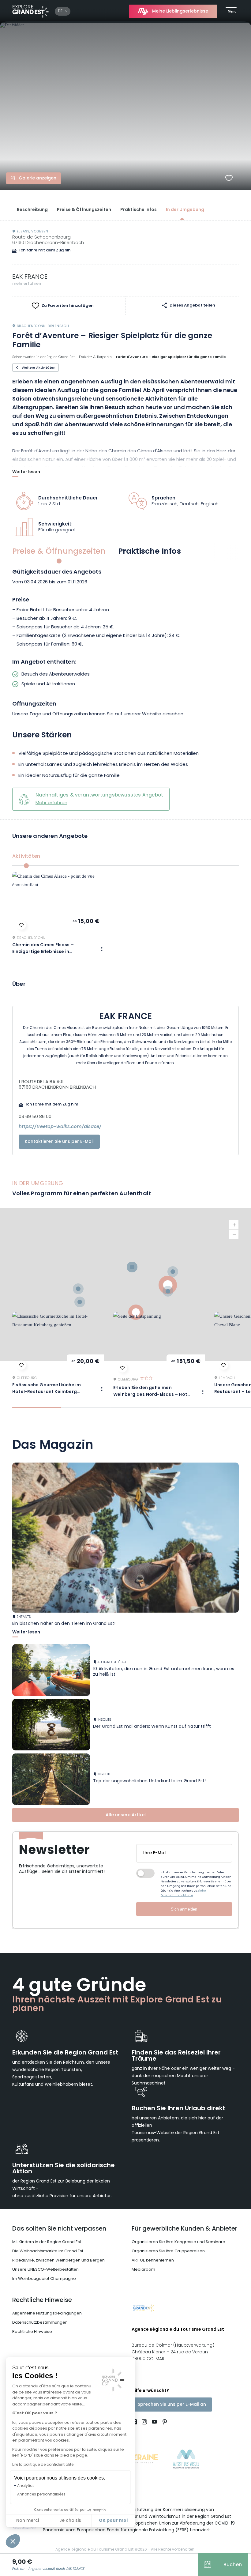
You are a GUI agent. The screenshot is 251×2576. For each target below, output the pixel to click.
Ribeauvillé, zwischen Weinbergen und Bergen (58, 2260)
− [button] (234, 1234)
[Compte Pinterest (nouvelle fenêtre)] (163, 2423)
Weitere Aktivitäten (39, 368)
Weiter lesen (26, 473)
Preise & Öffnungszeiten (84, 210)
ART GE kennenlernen (153, 2260)
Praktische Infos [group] (150, 552)
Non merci (28, 2521)
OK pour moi (113, 2521)
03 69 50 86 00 (35, 1117)
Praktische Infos (139, 210)
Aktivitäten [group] (26, 857)
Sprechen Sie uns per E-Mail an (172, 2405)
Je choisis (70, 2521)
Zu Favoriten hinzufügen (68, 306)
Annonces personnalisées (41, 2495)
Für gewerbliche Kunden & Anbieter (184, 2229)
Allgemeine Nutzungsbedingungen (47, 2313)
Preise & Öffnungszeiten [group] (59, 552)
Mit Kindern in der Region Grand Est (47, 2242)
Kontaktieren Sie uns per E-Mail (59, 1142)
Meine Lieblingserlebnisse (180, 11)
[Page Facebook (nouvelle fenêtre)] (135, 2423)
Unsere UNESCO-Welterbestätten (45, 2270)
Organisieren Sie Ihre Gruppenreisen (168, 2251)
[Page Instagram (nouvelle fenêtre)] (144, 2423)
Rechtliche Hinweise (42, 2300)
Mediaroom (143, 2270)
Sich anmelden (184, 1909)
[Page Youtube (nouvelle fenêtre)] (154, 2423)
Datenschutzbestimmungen (40, 2323)
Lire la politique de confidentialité (43, 2465)
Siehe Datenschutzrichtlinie (183, 1893)
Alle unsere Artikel (126, 1815)
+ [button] (234, 1225)
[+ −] (125, 1284)
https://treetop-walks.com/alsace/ (60, 1127)
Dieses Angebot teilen (192, 306)
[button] (13, 2541)
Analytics (26, 2486)
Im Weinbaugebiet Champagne (44, 2279)
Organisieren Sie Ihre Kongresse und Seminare (178, 2242)
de (60, 11)
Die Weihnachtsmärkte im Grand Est (48, 2251)
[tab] (37, 1408)
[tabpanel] (125, 644)
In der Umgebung (185, 210)
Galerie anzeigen (37, 178)
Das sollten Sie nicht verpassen (59, 2229)
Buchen (233, 2565)
